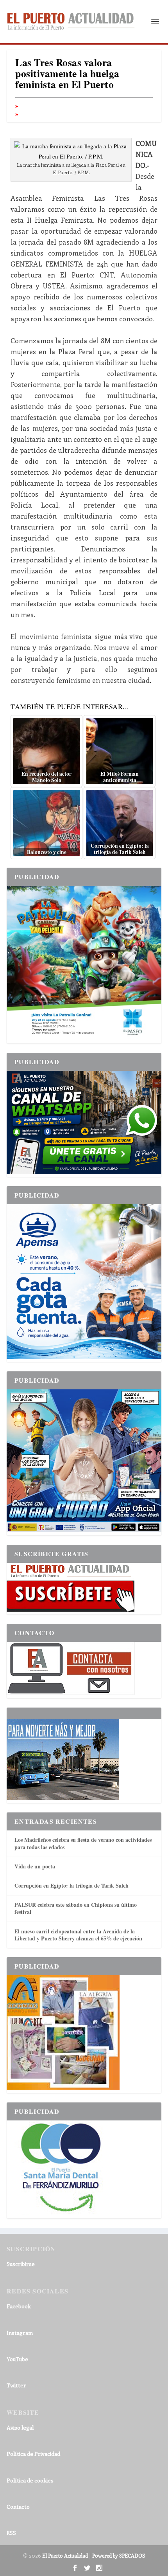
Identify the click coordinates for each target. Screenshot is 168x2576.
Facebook (19, 2306)
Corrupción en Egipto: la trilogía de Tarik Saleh (71, 1885)
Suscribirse (21, 2264)
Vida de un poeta (35, 1866)
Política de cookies (30, 2480)
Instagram (20, 2333)
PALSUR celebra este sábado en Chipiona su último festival (76, 1908)
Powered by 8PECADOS (119, 2555)
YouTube (17, 2359)
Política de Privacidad (33, 2454)
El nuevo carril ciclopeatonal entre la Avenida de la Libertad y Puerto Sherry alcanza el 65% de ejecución (78, 1935)
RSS (11, 2533)
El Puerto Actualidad (65, 2555)
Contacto (18, 2507)
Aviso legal (20, 2427)
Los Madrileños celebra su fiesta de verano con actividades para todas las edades (83, 1843)
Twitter (16, 2385)
